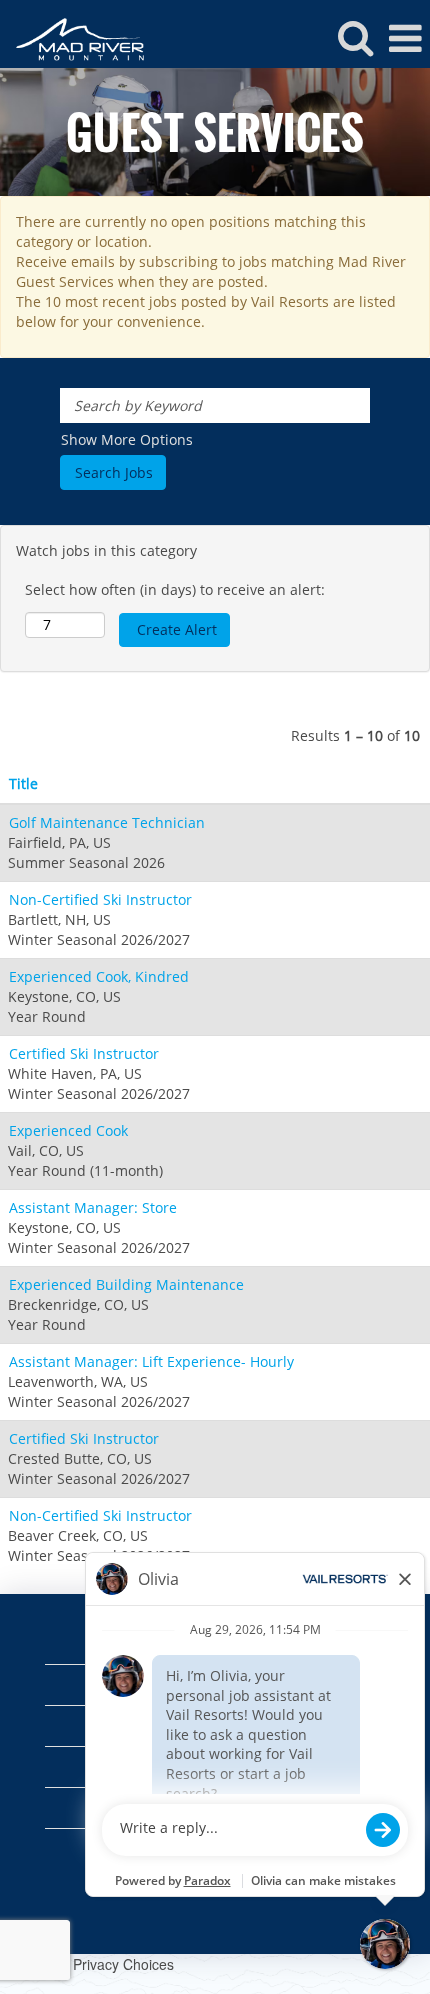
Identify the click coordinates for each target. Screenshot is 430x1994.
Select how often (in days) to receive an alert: (175, 589)
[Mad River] (72, 37)
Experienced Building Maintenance (126, 1284)
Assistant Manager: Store (93, 1207)
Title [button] (23, 783)
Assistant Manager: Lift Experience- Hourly (151, 1361)
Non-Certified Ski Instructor (100, 899)
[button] (405, 38)
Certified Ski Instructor (84, 1053)
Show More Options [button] (127, 439)
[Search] (355, 37)
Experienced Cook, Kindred (99, 976)
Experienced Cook (68, 1130)
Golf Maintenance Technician (107, 822)
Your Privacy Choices (107, 1964)
